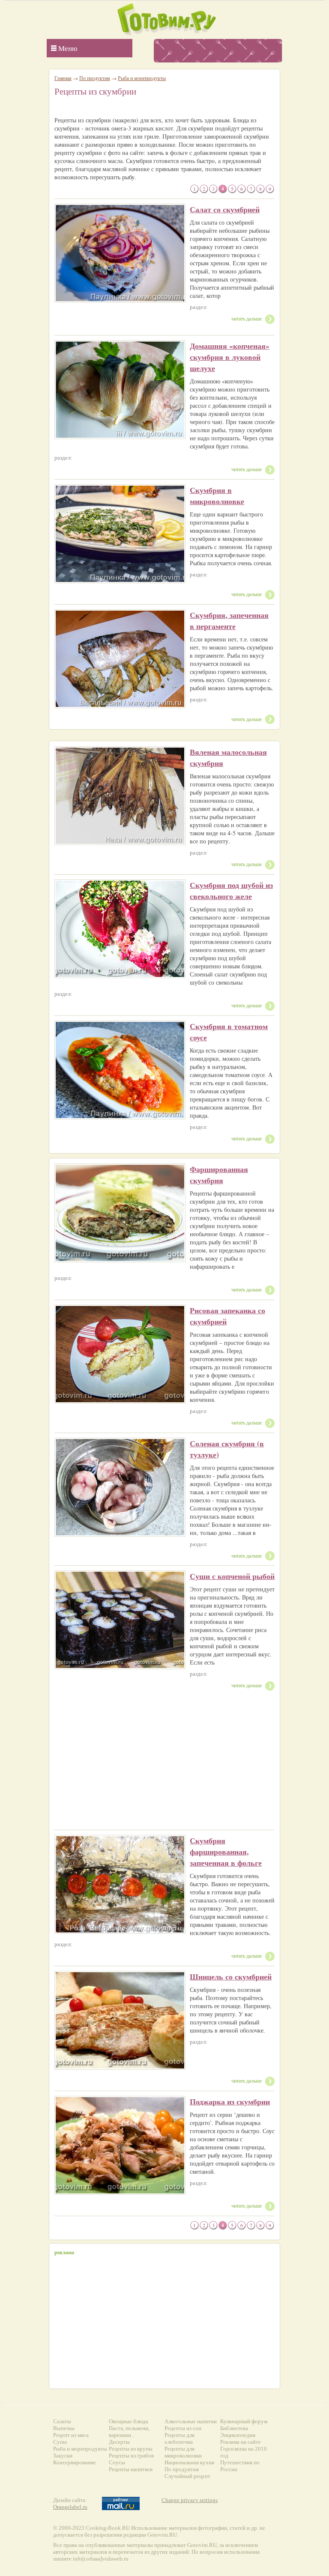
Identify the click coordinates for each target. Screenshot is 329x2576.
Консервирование (75, 2462)
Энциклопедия (238, 2435)
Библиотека (234, 2428)
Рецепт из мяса (71, 2435)
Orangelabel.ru (70, 2507)
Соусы (117, 2462)
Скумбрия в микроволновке (217, 496)
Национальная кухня (189, 2462)
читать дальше (247, 318)
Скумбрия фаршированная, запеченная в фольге (226, 1852)
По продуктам (95, 78)
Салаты (62, 2421)
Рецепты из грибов (131, 2456)
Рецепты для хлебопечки (179, 2438)
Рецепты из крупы (131, 2449)
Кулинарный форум (244, 2421)
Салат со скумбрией (225, 209)
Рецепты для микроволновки (183, 2452)
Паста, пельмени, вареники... (129, 2432)
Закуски (63, 2456)
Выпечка (64, 2428)
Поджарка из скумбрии (230, 2101)
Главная (63, 78)
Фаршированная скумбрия (219, 1175)
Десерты (119, 2442)
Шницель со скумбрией (231, 1977)
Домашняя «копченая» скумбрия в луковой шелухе (230, 357)
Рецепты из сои (183, 2428)
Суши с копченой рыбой (232, 1576)
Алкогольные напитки (191, 2421)
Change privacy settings (190, 2500)
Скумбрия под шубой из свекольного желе (231, 890)
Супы (60, 2442)
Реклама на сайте (241, 2442)
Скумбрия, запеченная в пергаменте (229, 620)
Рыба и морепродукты (142, 78)
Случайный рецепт (187, 2476)
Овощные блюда (129, 2421)
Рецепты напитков (131, 2469)
